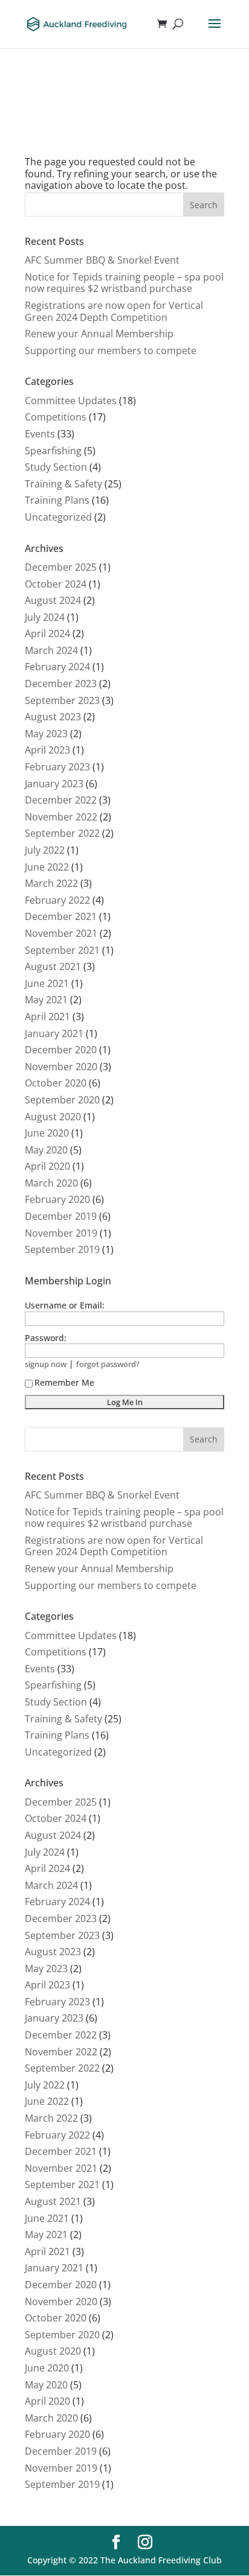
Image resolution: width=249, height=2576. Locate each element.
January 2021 (54, 1033)
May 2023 (46, 734)
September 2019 (62, 1249)
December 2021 (61, 916)
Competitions (56, 417)
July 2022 (45, 850)
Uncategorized (58, 517)
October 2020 (56, 1083)
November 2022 (61, 817)
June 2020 (47, 1133)
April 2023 (47, 750)
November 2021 (61, 933)
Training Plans (57, 500)
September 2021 (62, 950)
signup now (46, 1364)
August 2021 (53, 966)
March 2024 (51, 650)
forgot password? (108, 1364)
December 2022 (61, 800)
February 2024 (57, 667)
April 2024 (47, 633)
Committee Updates (71, 401)
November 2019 (61, 1233)
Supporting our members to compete (111, 351)
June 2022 (47, 867)
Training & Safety (63, 484)
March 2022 (51, 883)
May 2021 (46, 1000)
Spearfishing (53, 451)
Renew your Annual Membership (99, 334)
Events (40, 434)
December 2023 (61, 684)
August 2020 (53, 1117)
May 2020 (46, 1150)
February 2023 (57, 767)
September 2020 (62, 1100)
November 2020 (61, 1067)
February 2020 (57, 1199)
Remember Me (64, 1382)
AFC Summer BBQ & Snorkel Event (102, 260)
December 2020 (61, 1050)
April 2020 (47, 1166)
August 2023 (53, 717)
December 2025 (61, 567)
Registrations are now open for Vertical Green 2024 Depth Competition (114, 311)
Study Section (56, 467)
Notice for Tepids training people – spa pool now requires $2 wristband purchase (124, 283)
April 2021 (47, 1017)
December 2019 (61, 1216)
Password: (46, 1338)
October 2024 (56, 584)
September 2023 (62, 700)
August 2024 (53, 600)
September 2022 (62, 833)
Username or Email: (65, 1305)
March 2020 (51, 1183)
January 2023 (54, 784)
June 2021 (47, 983)
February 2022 (57, 900)
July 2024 (45, 617)
